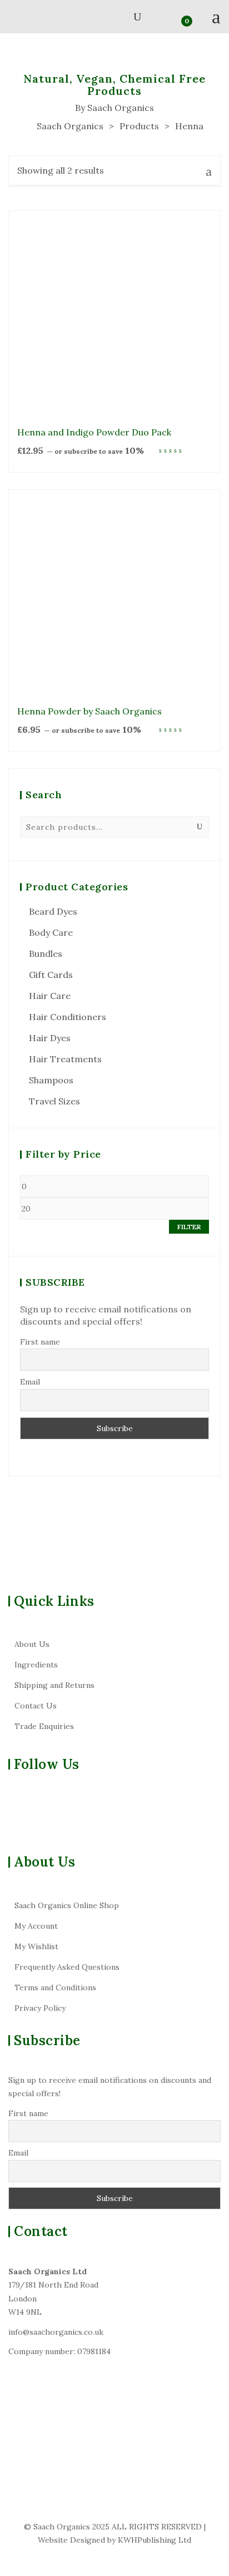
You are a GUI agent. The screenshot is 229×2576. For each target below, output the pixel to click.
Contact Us (36, 1706)
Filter (189, 1227)
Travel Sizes (54, 1101)
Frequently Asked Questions (67, 1967)
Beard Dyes (53, 911)
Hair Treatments (65, 1059)
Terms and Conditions (55, 1987)
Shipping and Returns (54, 1685)
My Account (36, 1926)
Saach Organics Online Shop (67, 1905)
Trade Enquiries (44, 1726)
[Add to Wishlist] (206, 305)
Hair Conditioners (68, 1017)
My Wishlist (36, 1946)
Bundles (46, 954)
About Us (32, 1644)
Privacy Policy (40, 2008)
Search (200, 827)
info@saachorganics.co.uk (56, 2332)
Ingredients (36, 1665)
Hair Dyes (50, 1038)
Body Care (51, 932)
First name (40, 1342)
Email (30, 1382)
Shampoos (51, 1080)
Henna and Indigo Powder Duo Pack (94, 432)
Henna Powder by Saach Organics (89, 711)
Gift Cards (51, 975)
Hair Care (50, 996)
